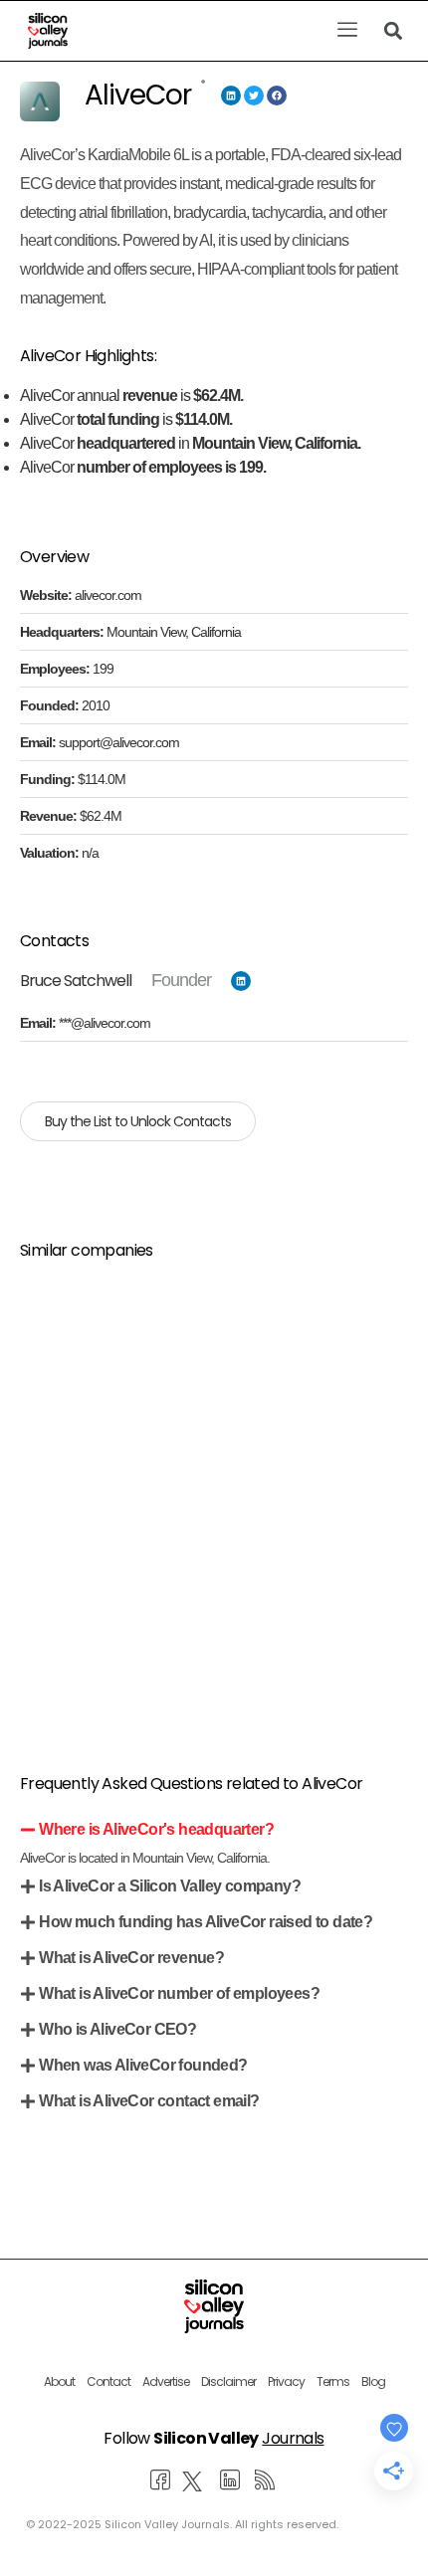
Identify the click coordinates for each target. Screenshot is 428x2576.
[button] (347, 31)
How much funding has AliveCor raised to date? (206, 1922)
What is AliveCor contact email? (149, 2101)
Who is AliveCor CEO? (117, 2029)
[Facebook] (277, 96)
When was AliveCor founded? (143, 2065)
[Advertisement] (214, 1492)
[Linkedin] (231, 96)
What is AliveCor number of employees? (179, 1993)
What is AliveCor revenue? (131, 1958)
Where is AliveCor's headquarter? (156, 1829)
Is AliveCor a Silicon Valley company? (170, 1886)
